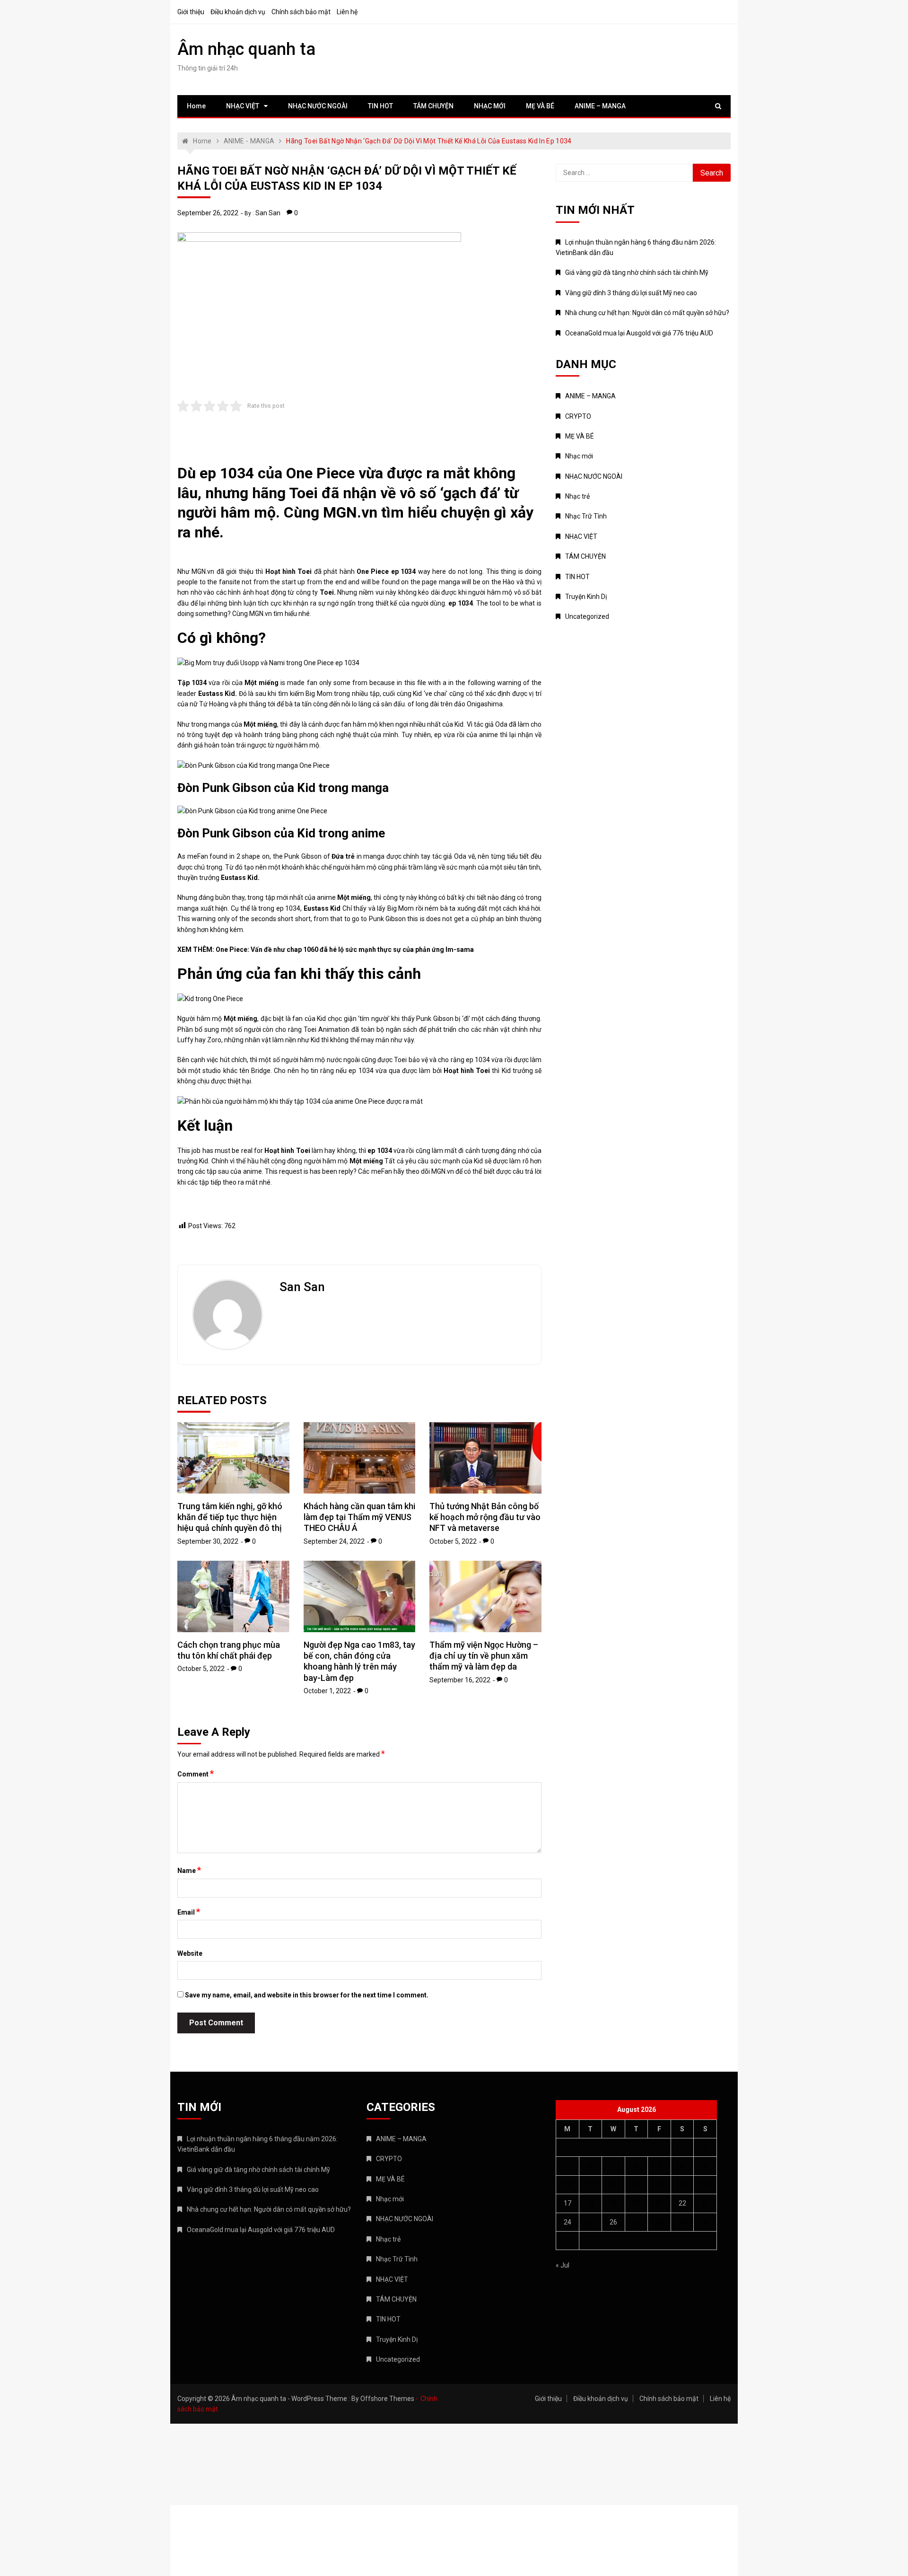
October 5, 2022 (453, 1541)
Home (196, 106)
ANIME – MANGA (600, 106)
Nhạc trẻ (577, 496)
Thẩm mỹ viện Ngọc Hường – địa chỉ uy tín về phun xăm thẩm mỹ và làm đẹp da (484, 1656)
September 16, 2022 (460, 1680)
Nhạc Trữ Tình (586, 516)
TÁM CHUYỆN (433, 106)
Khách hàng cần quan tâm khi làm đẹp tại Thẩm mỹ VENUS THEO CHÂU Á (359, 1517)
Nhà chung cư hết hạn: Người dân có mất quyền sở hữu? (647, 313)
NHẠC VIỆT (243, 106)
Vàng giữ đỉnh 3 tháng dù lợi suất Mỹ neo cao (631, 293)
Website (190, 1953)
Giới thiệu (191, 12)
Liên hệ (347, 12)
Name (189, 1870)
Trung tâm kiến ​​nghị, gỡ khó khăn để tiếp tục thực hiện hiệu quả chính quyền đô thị (230, 1517)
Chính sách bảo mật (301, 12)
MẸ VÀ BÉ (540, 106)
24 (567, 2222)
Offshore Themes (387, 2399)
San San (268, 213)
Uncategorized (587, 616)
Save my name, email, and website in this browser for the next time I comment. (307, 1995)
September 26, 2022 (208, 213)
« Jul (563, 2265)
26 (613, 2222)
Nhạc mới (579, 456)
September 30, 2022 (208, 1541)
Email (189, 1912)
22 (682, 2203)
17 (567, 2203)
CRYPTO (578, 416)
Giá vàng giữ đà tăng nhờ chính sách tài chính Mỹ (637, 273)
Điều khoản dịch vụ (238, 12)
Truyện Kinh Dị (586, 597)
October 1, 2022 (327, 1691)
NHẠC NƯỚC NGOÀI (318, 106)
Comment (196, 1774)
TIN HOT (380, 106)
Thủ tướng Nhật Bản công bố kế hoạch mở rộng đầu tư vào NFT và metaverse (485, 1517)
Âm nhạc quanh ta (246, 49)
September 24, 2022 (334, 1541)
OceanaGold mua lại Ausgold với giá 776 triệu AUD (639, 333)
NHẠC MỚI (490, 106)
